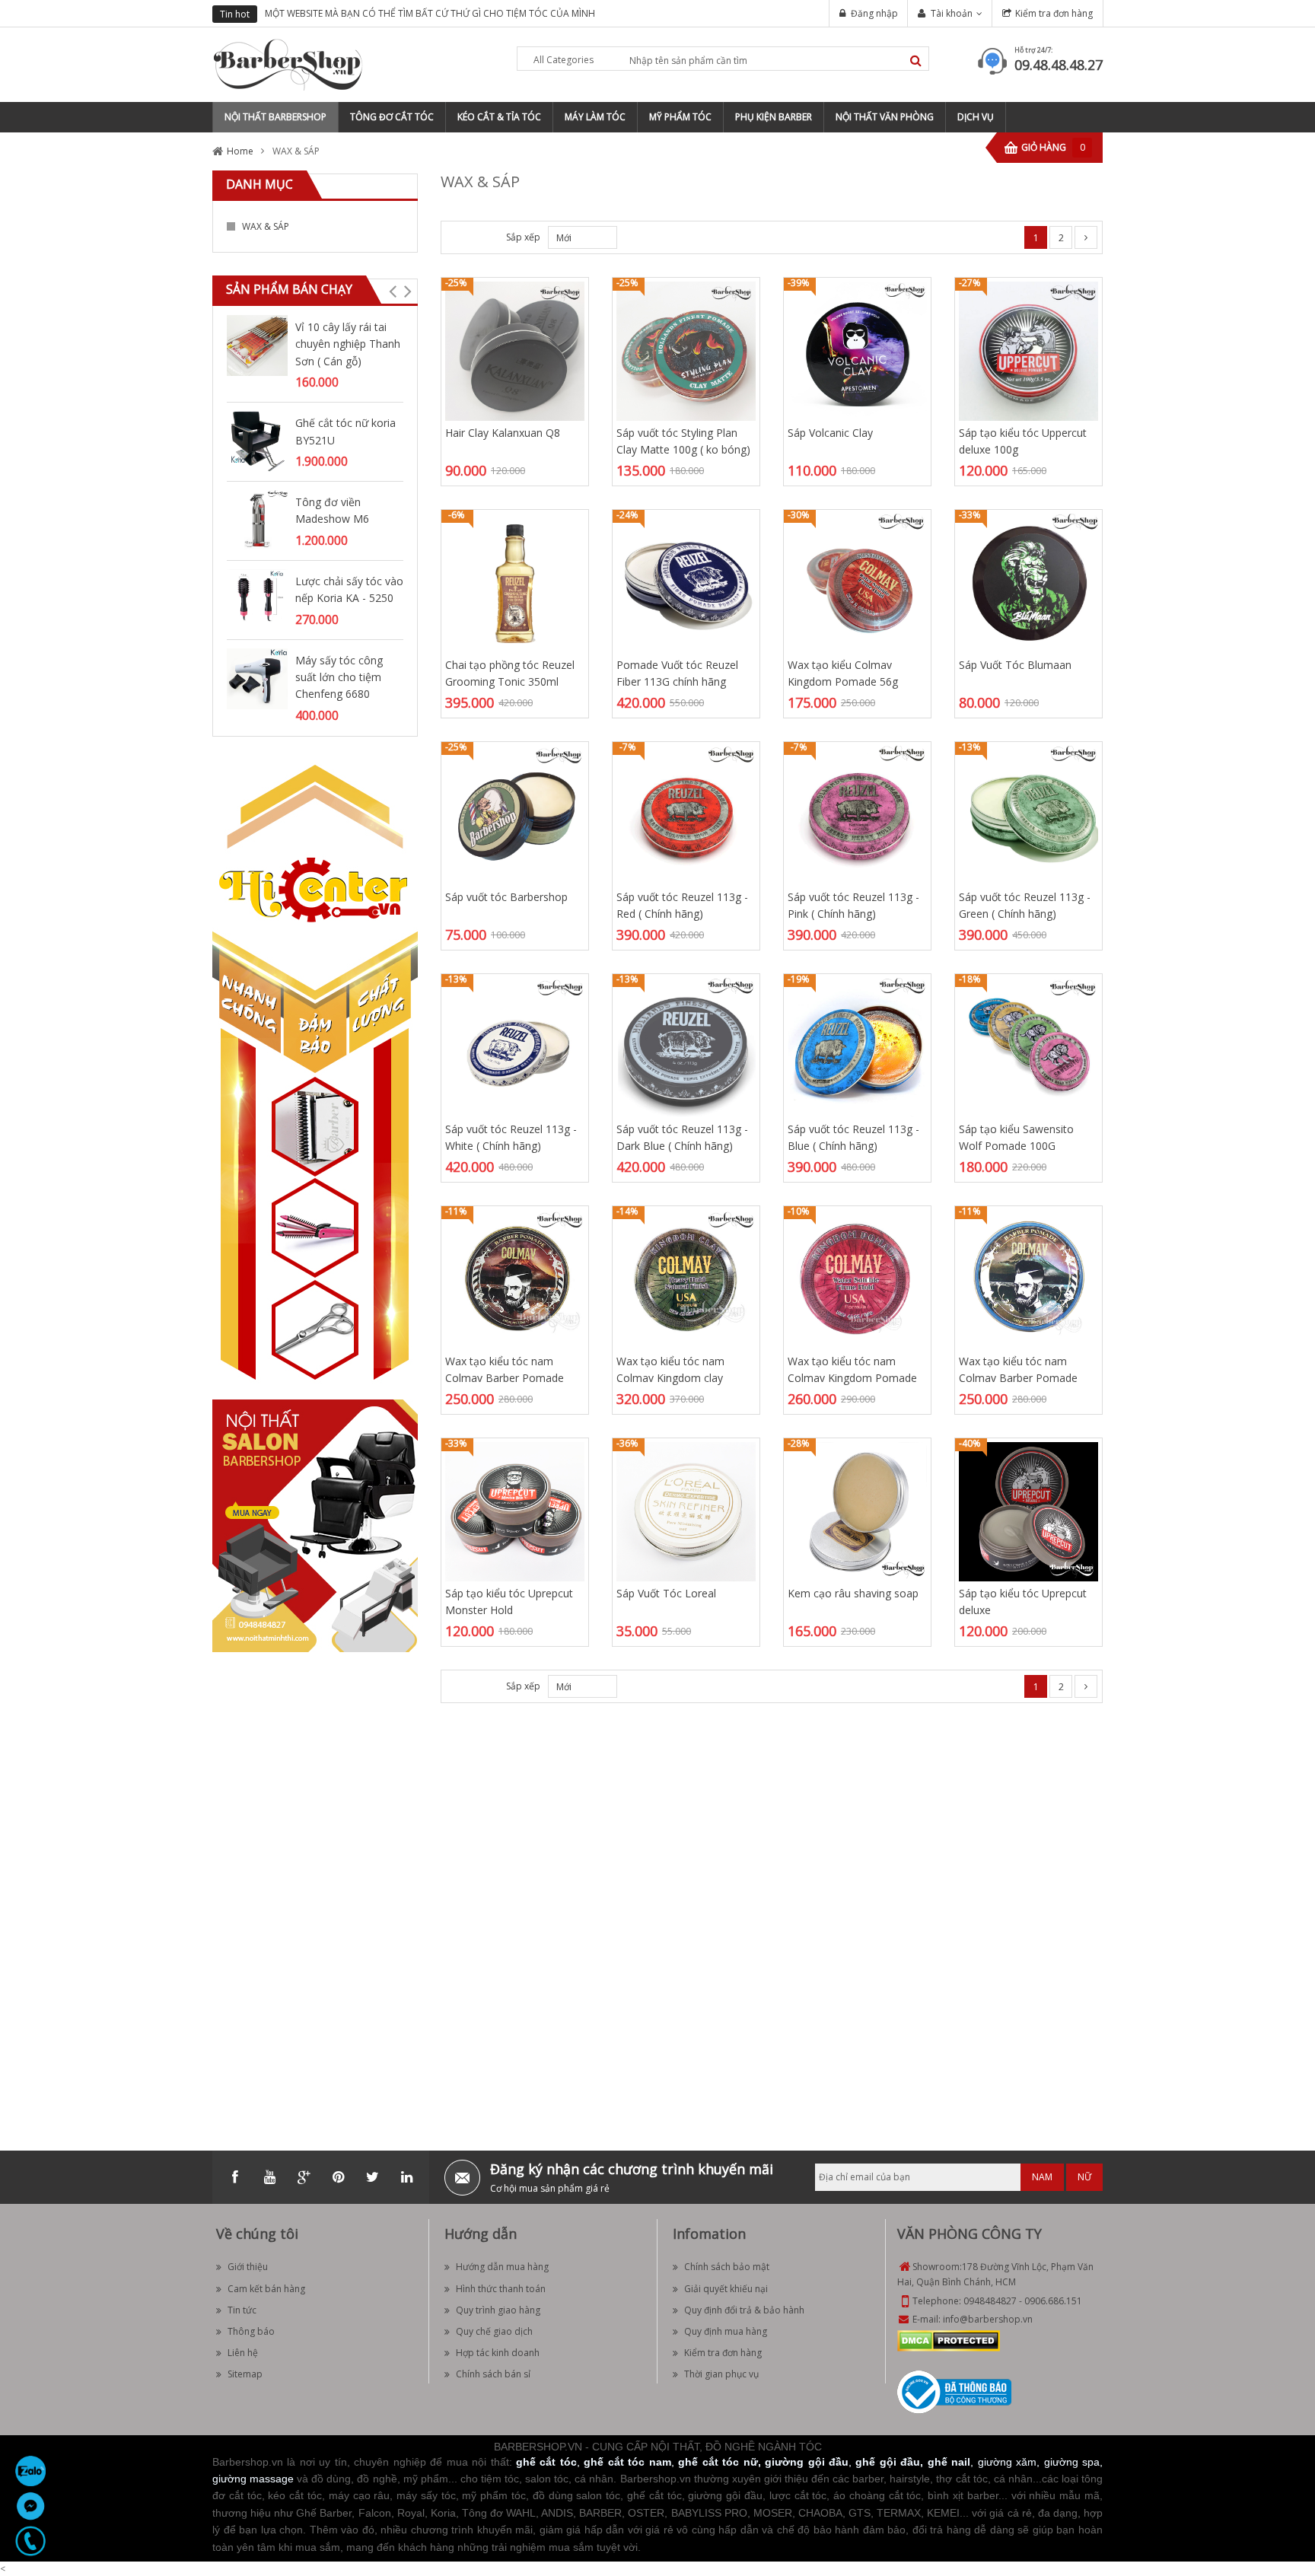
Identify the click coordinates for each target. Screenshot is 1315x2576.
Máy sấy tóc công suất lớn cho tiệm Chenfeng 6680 (339, 677)
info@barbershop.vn (988, 2319)
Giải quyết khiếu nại (726, 2289)
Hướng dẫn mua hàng (502, 2267)
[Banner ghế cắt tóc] (315, 1530)
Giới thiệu (248, 2267)
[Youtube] (269, 2177)
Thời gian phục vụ (721, 2374)
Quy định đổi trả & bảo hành (744, 2310)
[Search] (916, 60)
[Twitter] (372, 2177)
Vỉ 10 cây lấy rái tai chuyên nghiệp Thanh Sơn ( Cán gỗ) (348, 344)
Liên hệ (243, 2353)
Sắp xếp (523, 237)
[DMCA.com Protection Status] (949, 2340)
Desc (625, 1686)
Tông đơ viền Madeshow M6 (332, 510)
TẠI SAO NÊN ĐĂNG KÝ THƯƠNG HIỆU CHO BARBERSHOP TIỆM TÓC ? (428, 13)
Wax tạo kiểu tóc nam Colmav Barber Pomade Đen (505, 1378)
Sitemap (245, 2374)
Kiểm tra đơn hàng (1054, 13)
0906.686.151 (1053, 2301)
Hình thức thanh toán (501, 2289)
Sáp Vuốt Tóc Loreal (666, 1593)
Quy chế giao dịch (494, 2331)
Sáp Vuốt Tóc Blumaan (1015, 665)
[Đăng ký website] (954, 2391)
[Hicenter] (315, 1079)
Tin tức (242, 2310)
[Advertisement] (315, 1892)
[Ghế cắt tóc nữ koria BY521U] (257, 440)
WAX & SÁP (266, 226)
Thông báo (251, 2331)
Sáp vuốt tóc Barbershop (506, 897)
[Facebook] (235, 2177)
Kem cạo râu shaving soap (853, 1593)
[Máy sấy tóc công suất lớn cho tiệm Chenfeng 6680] (257, 678)
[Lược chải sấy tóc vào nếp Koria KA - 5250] (257, 599)
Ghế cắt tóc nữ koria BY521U (345, 431)
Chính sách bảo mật (727, 2267)
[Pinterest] (338, 2177)
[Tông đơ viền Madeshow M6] (257, 519)
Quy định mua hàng (726, 2331)
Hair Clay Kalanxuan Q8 (503, 433)
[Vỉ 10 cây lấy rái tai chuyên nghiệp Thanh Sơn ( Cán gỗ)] (257, 344)
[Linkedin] (406, 2177)
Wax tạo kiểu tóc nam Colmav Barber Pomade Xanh (1018, 1378)
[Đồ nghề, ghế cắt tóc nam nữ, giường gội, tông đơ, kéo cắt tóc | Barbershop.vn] (288, 64)
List (480, 237)
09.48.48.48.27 (1059, 65)
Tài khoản (952, 13)
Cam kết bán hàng (266, 2289)
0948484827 (990, 2301)
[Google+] (304, 2177)
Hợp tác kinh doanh (498, 2353)
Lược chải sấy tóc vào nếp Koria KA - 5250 (349, 589)
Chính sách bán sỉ (493, 2374)
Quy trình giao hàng (498, 2310)
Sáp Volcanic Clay (830, 433)
